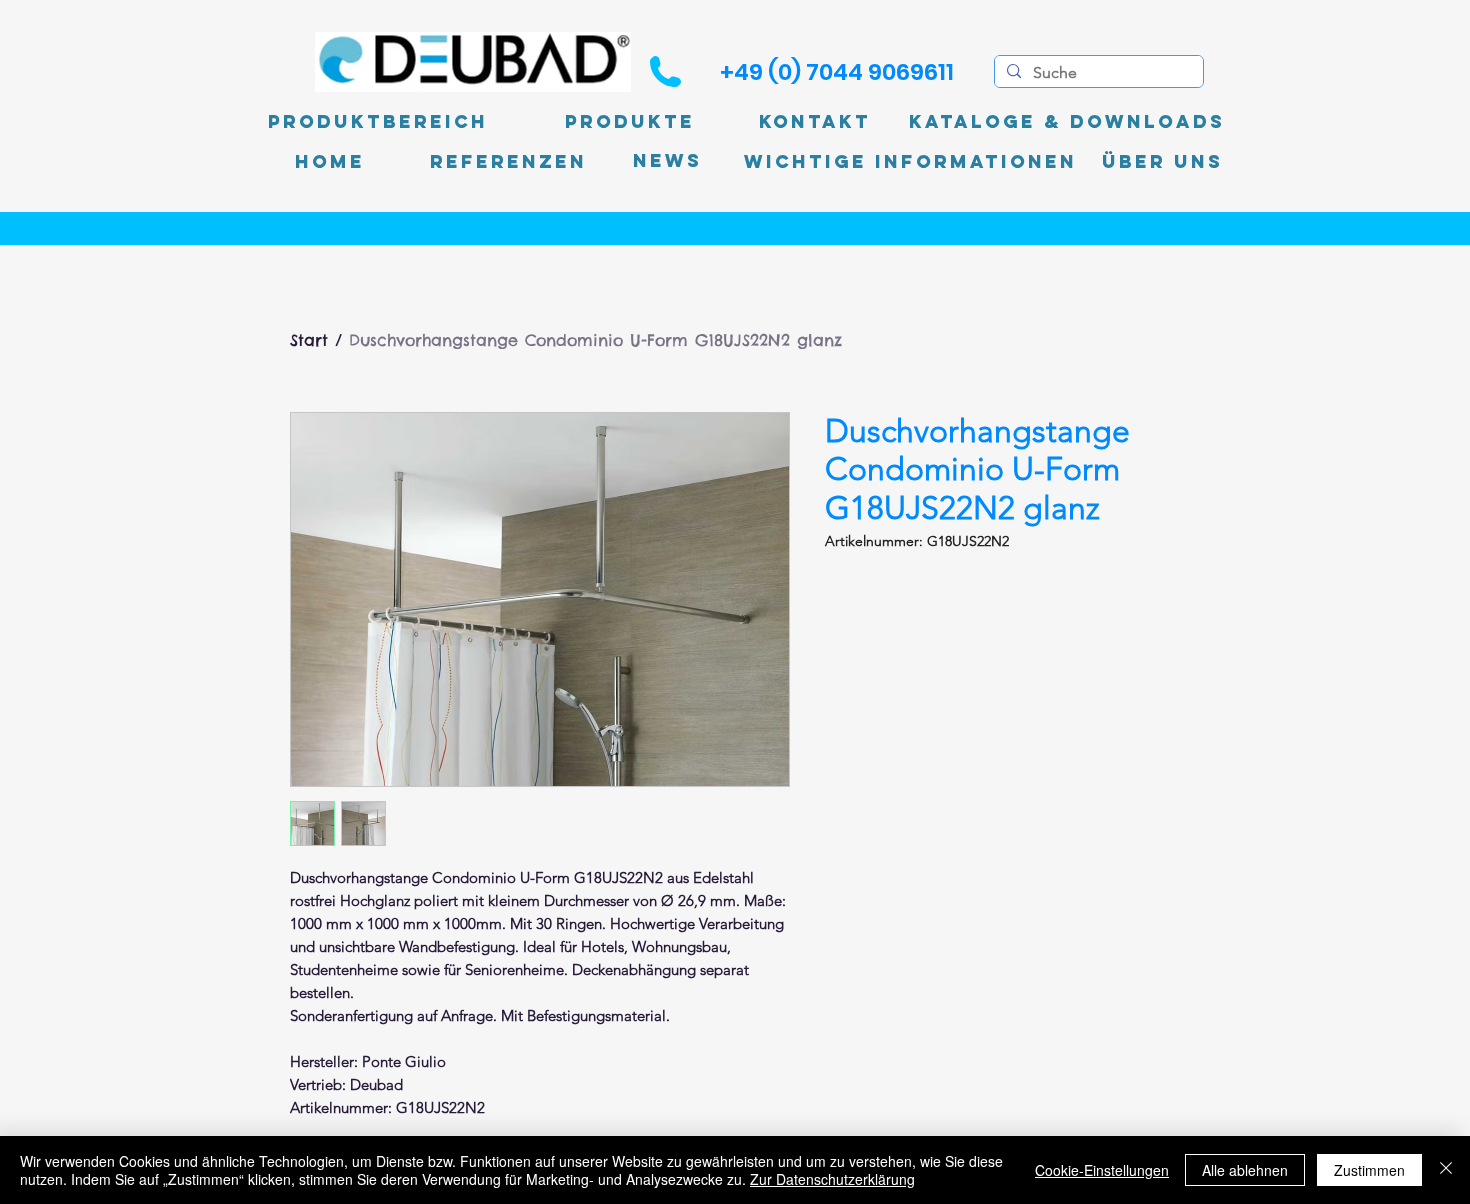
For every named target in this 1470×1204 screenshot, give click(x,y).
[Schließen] (1446, 1170)
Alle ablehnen (1245, 1170)
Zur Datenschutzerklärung (832, 1179)
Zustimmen (1369, 1170)
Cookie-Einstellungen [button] (1102, 1170)
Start (309, 340)
